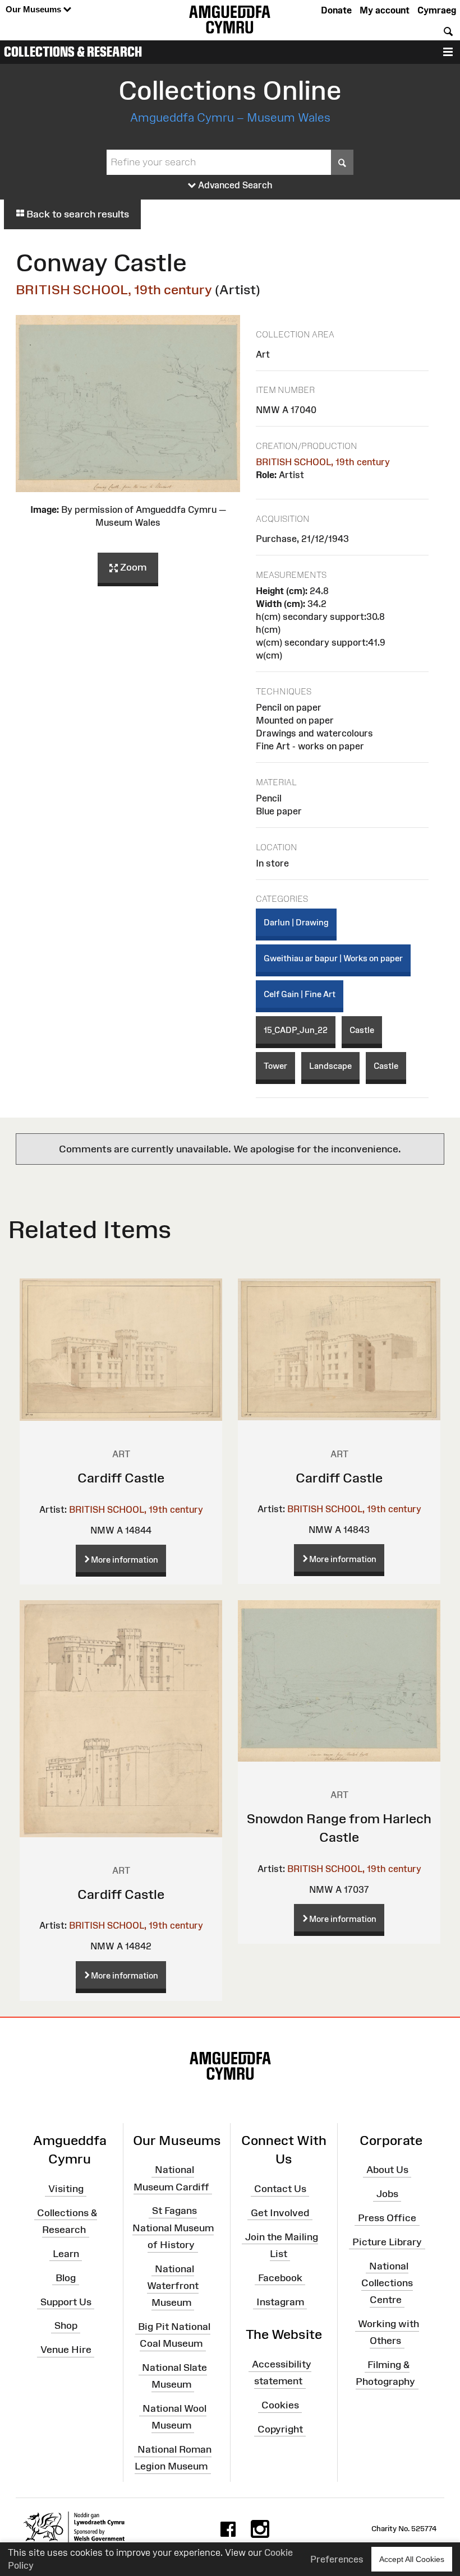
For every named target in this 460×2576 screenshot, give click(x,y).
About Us (387, 2170)
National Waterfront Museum (173, 2286)
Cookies (280, 2405)
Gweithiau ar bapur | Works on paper (333, 958)
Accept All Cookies (412, 2559)
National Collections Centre (387, 2282)
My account (385, 10)
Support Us (66, 2301)
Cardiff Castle (121, 1478)
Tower (275, 1066)
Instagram (280, 2301)
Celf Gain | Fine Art (300, 994)
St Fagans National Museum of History (173, 2227)
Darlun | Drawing (296, 922)
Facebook (280, 2278)
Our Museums (34, 9)
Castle (362, 1030)
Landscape (330, 1066)
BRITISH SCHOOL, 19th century (114, 289)
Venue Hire (66, 2350)
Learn (66, 2254)
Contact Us (280, 2189)
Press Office (387, 2218)
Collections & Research (73, 52)
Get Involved (280, 2213)
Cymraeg (437, 10)
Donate (336, 10)
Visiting (66, 2189)
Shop (66, 2325)
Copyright (280, 2429)
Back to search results (77, 214)
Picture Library (387, 2242)
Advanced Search (234, 185)
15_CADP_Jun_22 (296, 1030)
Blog (66, 2278)
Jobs (387, 2194)
